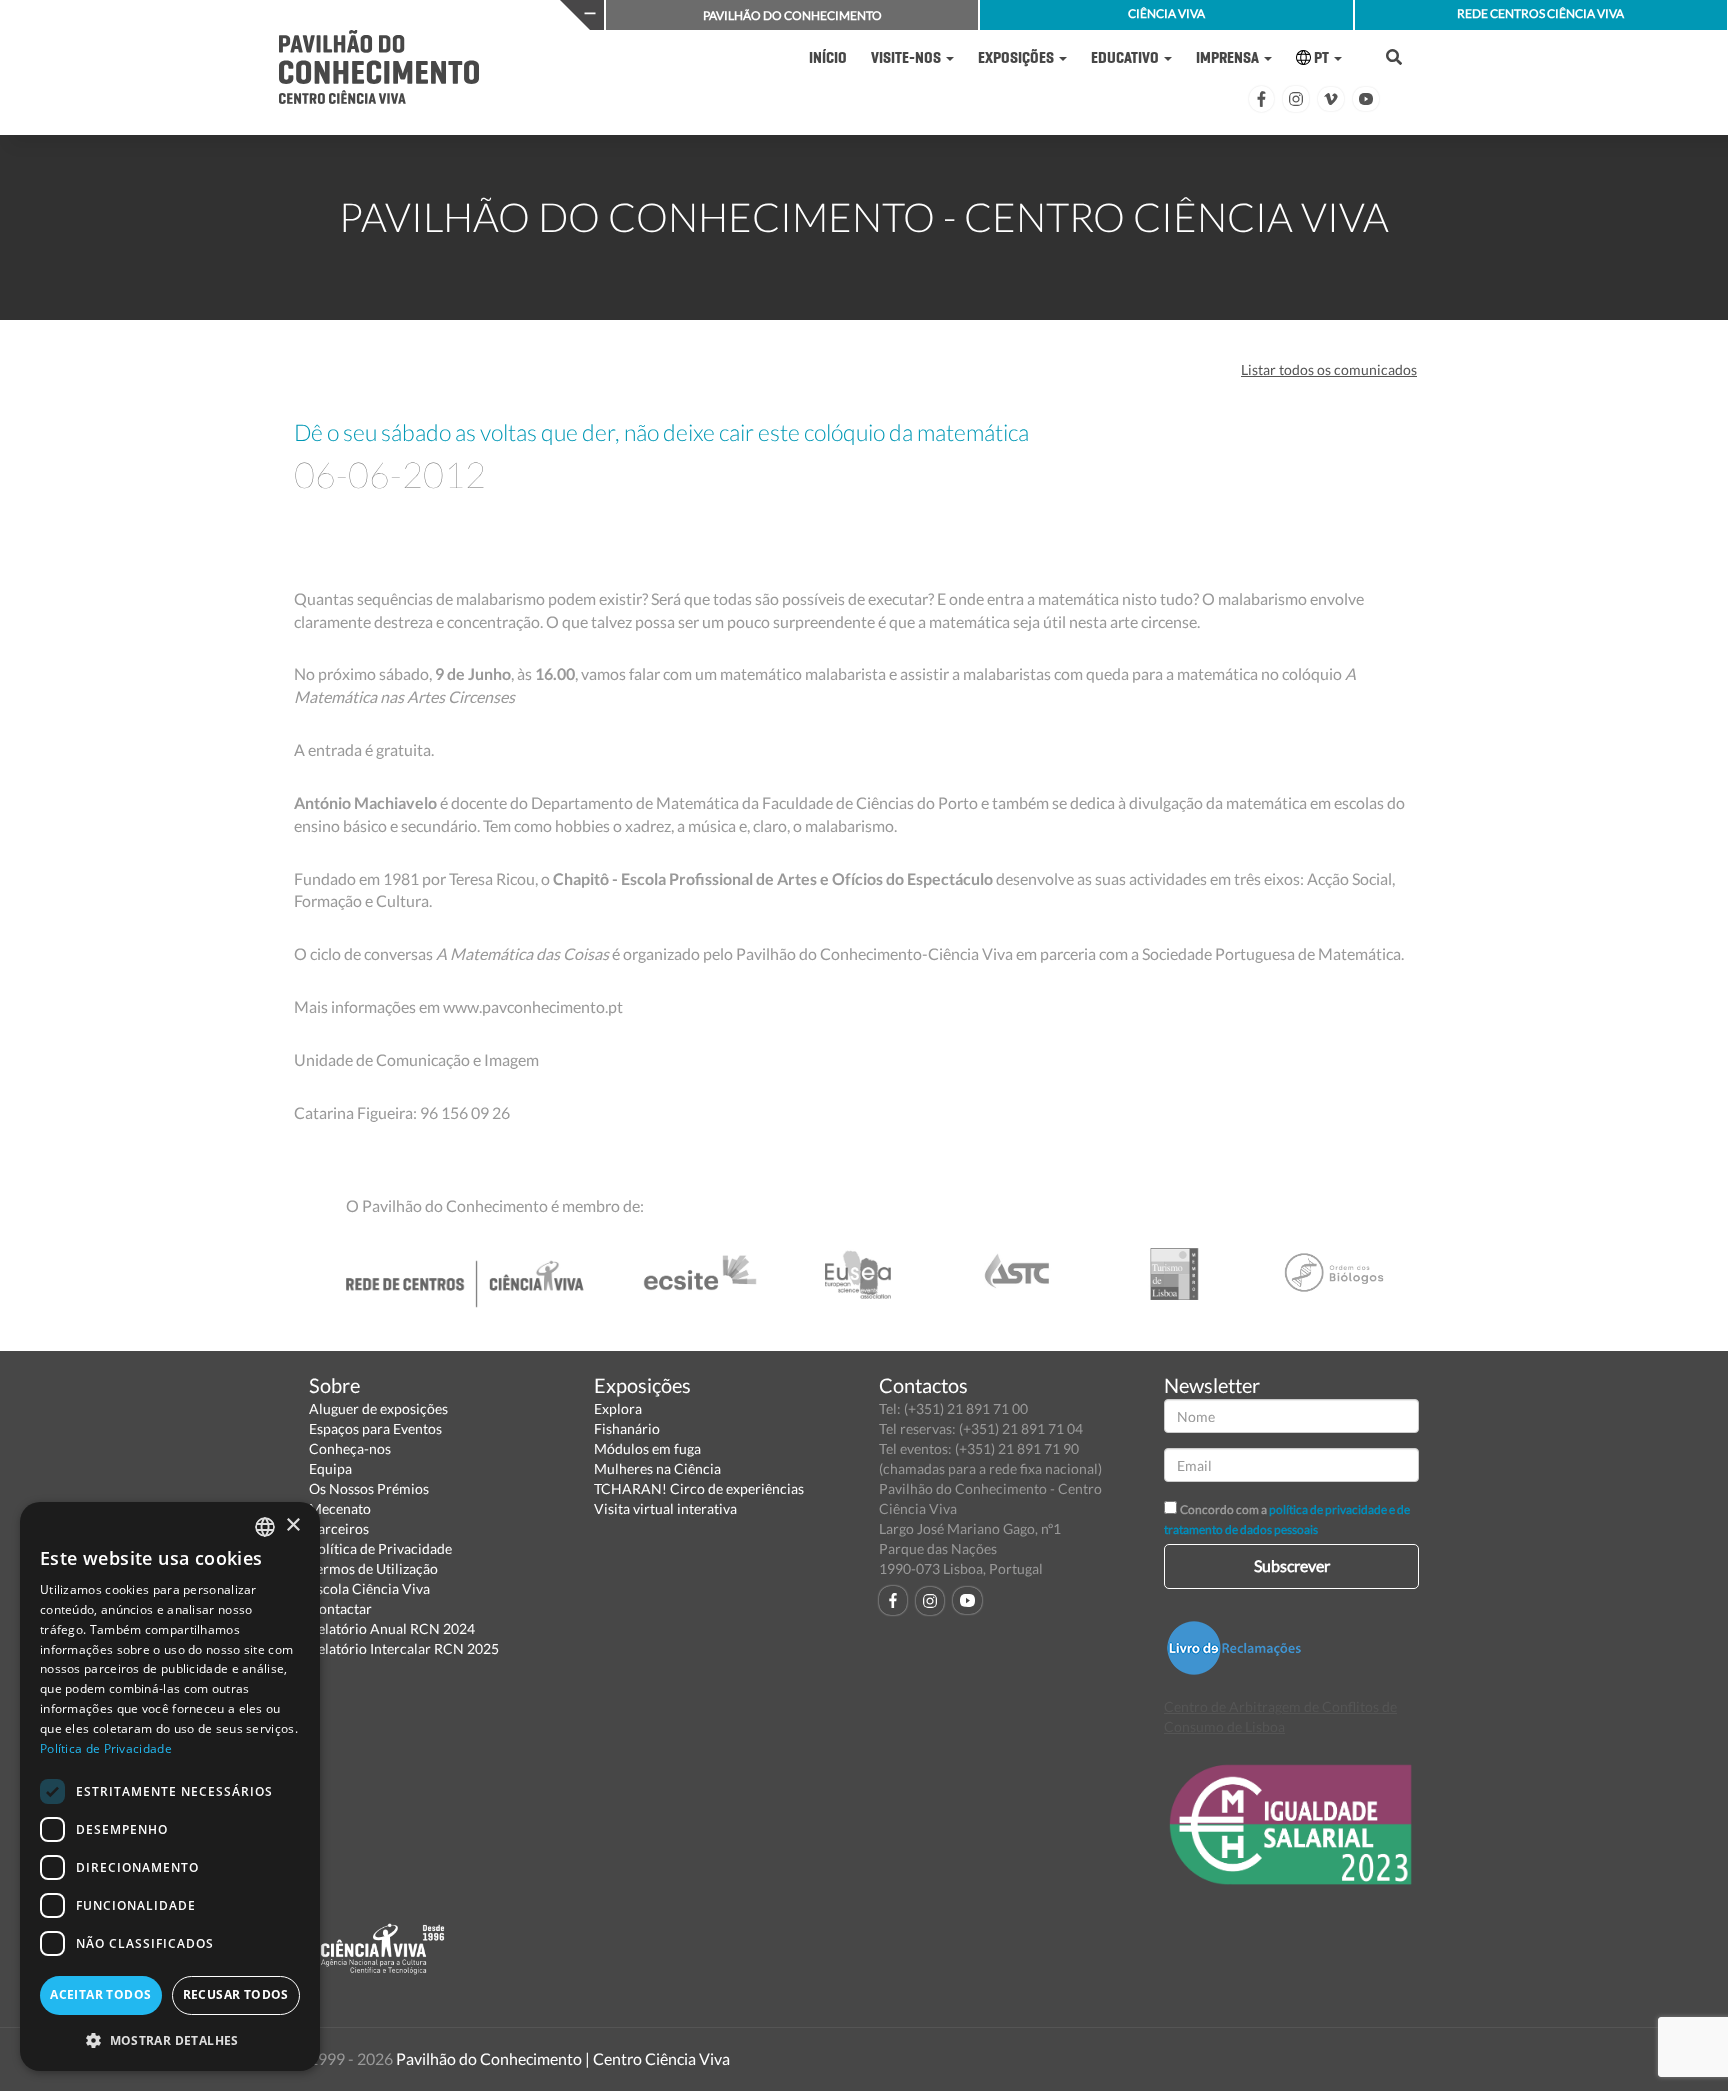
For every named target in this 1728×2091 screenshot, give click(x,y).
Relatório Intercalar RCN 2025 (404, 1648)
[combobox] (265, 1527)
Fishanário (627, 1428)
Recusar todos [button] (236, 1994)
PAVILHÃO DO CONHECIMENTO (792, 15)
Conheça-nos (350, 1448)
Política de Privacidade (380, 1548)
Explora (618, 1408)
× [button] (292, 1525)
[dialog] (170, 1786)
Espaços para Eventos (375, 1428)
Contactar (340, 1608)
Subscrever (1292, 1565)
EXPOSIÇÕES (1017, 57)
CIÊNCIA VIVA (1166, 13)
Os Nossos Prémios (369, 1488)
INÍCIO (828, 57)
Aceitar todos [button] (100, 1994)
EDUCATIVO (1126, 57)
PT (1321, 57)
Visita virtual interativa (665, 1508)
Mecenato (340, 1508)
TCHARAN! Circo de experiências (699, 1488)
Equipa (330, 1468)
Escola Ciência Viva (369, 1588)
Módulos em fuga (647, 1448)
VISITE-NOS (907, 57)
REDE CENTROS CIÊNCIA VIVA (1540, 13)
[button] (170, 2039)
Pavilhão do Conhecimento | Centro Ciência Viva (563, 2058)
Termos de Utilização (373, 1568)
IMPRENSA (1229, 57)
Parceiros (339, 1528)
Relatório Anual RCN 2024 (392, 1628)
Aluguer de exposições (378, 1408)
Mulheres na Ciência (657, 1468)
